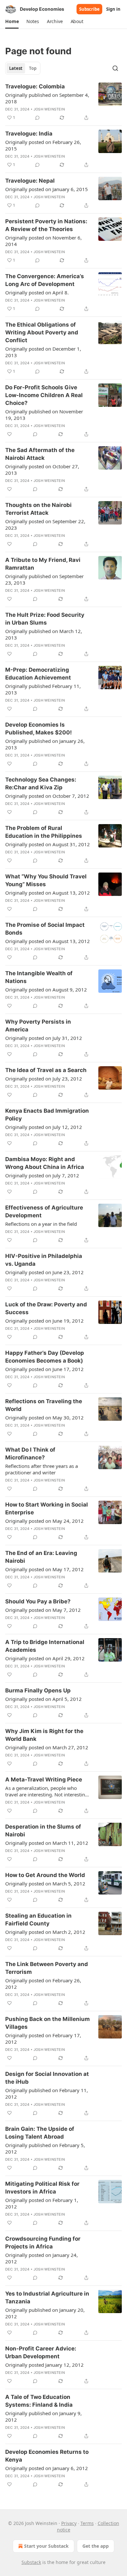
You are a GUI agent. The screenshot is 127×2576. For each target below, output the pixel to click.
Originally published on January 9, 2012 (43, 2416)
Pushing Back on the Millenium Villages (48, 2023)
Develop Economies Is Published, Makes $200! (39, 729)
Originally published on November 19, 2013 (44, 415)
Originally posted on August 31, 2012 (48, 844)
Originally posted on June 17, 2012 (44, 1369)
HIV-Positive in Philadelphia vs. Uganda (44, 1260)
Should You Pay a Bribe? (38, 1601)
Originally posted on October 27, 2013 (42, 470)
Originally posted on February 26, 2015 (43, 145)
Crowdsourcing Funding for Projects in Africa (43, 2243)
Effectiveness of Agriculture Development (44, 1211)
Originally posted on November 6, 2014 (43, 241)
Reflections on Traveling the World (44, 1405)
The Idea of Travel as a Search (46, 1070)
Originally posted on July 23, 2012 (44, 1079)
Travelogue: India (29, 134)
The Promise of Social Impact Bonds (45, 929)
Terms (87, 2523)
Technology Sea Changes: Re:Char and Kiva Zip (41, 783)
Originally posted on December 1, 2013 (43, 352)
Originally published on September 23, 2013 (44, 579)
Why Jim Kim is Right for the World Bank (44, 1735)
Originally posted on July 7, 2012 (42, 1175)
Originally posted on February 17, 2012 (43, 2039)
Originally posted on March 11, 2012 (47, 1843)
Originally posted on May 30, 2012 (44, 1417)
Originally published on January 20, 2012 (45, 2313)
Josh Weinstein (49, 109)
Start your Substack (46, 2546)
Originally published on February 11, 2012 (47, 2093)
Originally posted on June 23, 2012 (44, 1272)
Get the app (96, 2546)
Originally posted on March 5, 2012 (45, 1883)
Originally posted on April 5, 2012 (43, 1699)
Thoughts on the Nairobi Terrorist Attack (38, 509)
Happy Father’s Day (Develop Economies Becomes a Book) (45, 1357)
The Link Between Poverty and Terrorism (47, 1968)
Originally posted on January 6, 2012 (47, 2468)
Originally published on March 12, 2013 (44, 634)
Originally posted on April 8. (37, 292)
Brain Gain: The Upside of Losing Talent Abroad (40, 2133)
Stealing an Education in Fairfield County (38, 1920)
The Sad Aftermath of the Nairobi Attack (40, 454)
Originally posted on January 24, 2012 (42, 2258)
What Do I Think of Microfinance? (30, 1454)
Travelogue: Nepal (30, 181)
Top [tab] (33, 68)
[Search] (115, 68)
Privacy (69, 2523)
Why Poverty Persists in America (38, 1026)
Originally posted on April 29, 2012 (45, 1658)
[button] (12, 21)
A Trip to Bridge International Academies (45, 1646)
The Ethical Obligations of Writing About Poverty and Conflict (42, 332)
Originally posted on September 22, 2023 (45, 524)
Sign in (113, 9)
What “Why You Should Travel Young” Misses (46, 880)
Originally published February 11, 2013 (43, 689)
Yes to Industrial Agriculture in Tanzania (47, 2298)
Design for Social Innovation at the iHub (47, 2078)
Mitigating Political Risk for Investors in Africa (42, 2188)
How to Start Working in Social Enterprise (47, 1508)
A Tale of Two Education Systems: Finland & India (39, 2401)
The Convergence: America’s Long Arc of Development (45, 280)
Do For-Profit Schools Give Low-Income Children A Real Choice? (44, 395)
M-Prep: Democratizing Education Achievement (38, 674)
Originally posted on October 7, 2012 (47, 796)
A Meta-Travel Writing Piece (44, 1780)
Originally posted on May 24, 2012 (44, 1521)
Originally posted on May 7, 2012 (43, 1610)
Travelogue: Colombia (35, 86)
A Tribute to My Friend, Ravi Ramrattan (43, 564)
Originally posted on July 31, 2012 (44, 1038)
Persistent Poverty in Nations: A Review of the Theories (46, 225)
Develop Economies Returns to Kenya (47, 2456)
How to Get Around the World (45, 1875)
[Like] (9, 434)
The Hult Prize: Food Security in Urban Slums (45, 619)
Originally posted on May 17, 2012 (44, 1569)
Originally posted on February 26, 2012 (43, 1984)
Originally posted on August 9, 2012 (46, 990)
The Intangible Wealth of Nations (39, 977)
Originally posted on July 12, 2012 (44, 1127)
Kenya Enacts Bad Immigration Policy (47, 1115)
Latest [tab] (16, 68)
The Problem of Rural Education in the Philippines (44, 832)
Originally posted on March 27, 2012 (47, 1747)
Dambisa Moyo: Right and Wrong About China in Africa (45, 1163)
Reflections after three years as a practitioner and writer (42, 1469)
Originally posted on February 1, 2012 (42, 2203)
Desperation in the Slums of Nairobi (43, 1831)
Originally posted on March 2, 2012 (45, 1932)
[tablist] (23, 68)
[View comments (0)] (37, 118)
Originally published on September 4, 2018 (47, 98)
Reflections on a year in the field (41, 1224)
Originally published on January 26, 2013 (45, 744)
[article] (63, 102)
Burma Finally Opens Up (38, 1690)
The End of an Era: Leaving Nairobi (41, 1557)
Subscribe (89, 9)
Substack (31, 2562)
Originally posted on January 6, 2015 (47, 189)
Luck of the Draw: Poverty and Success (46, 1308)
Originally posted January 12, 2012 (44, 2365)
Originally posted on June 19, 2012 (44, 1321)
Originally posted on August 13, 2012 (48, 893)
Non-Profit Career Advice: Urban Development (41, 2352)
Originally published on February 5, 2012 (45, 2148)
